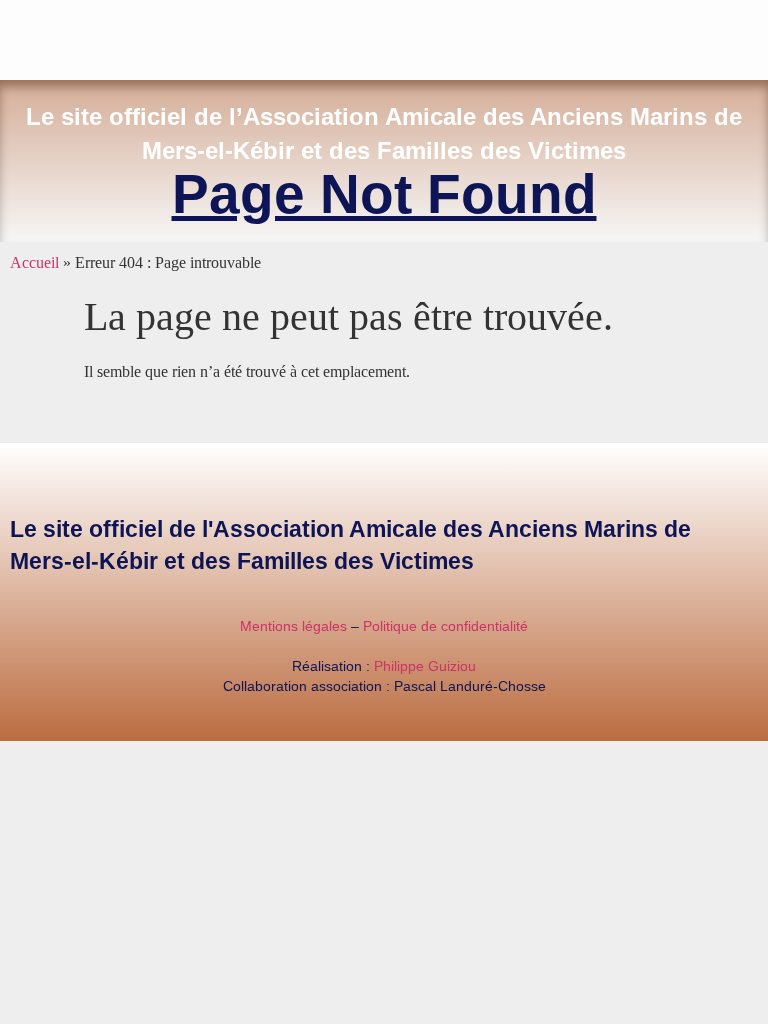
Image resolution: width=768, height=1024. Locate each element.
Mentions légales (293, 626)
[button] (754, 35)
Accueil (34, 262)
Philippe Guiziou (425, 666)
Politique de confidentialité (445, 626)
